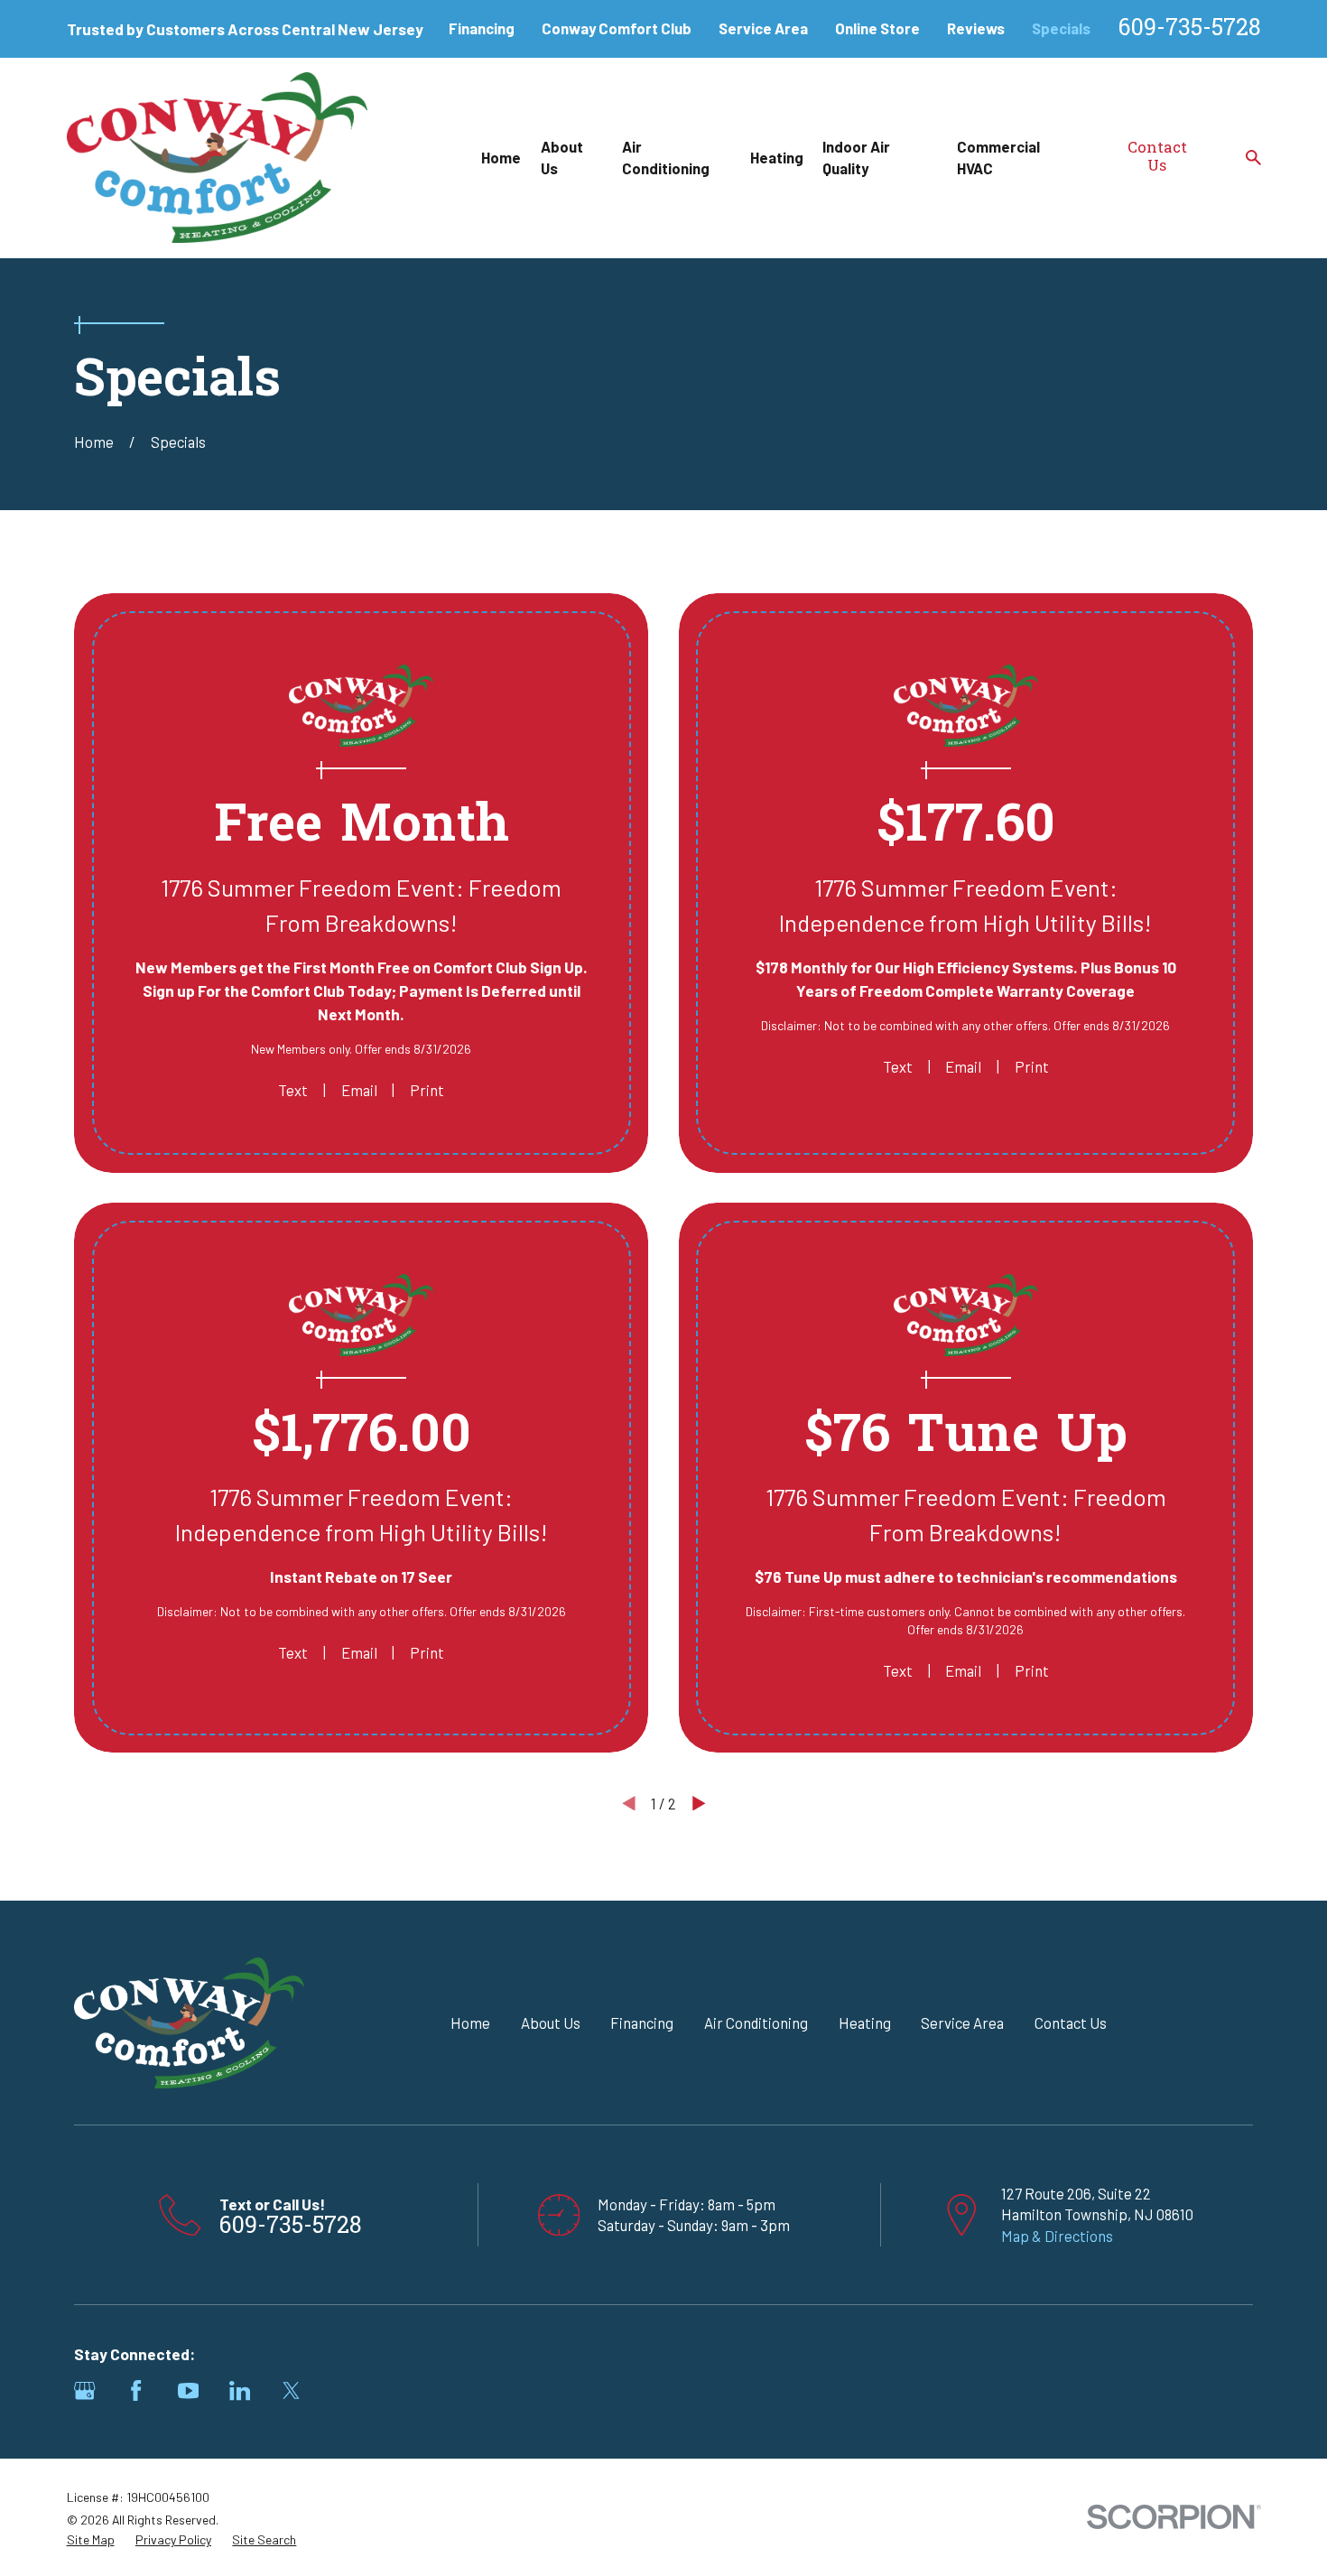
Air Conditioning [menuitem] (666, 157)
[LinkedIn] (240, 2390)
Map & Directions (1057, 2236)
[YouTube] (188, 2390)
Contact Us (1157, 158)
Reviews (976, 28)
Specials (1061, 28)
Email (359, 1090)
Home (470, 2023)
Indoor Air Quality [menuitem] (856, 157)
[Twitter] (291, 2390)
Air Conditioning (756, 2023)
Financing (482, 28)
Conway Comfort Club (617, 28)
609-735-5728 (1190, 29)
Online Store (877, 28)
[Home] (218, 158)
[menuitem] (91, 2540)
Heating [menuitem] (777, 157)
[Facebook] (136, 2390)
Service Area (763, 28)
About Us (551, 2023)
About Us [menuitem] (562, 157)
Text (293, 1090)
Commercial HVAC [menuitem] (998, 157)
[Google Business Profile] (84, 2390)
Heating (865, 2023)
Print (427, 1090)
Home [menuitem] (501, 157)
